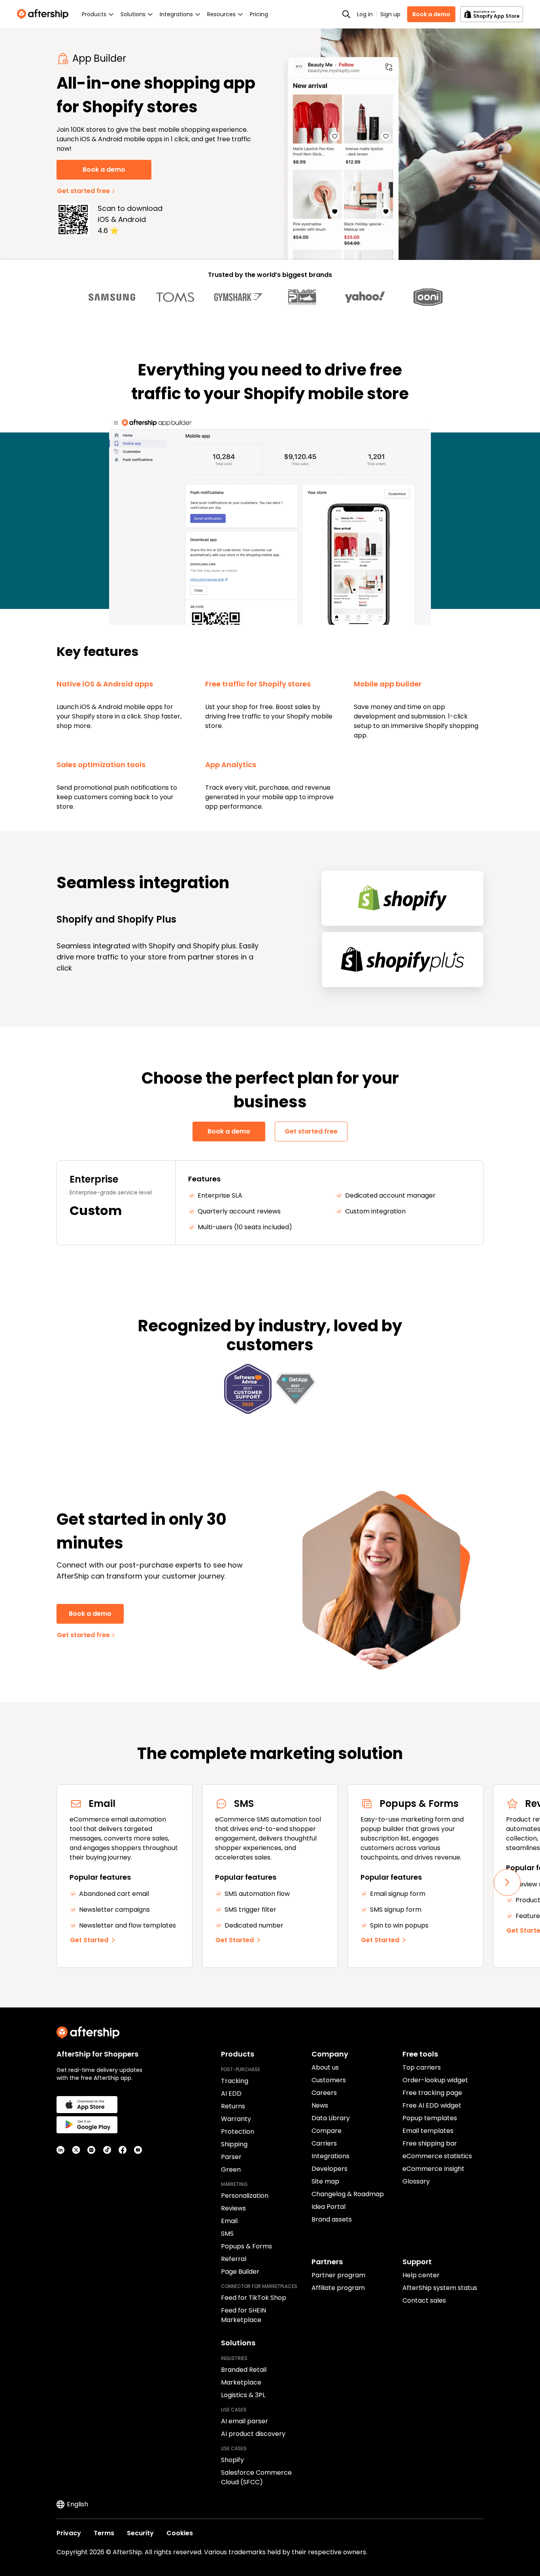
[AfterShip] (45, 14)
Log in (365, 14)
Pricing (259, 14)
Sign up (390, 14)
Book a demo (431, 14)
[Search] (346, 14)
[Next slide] (507, 1882)
